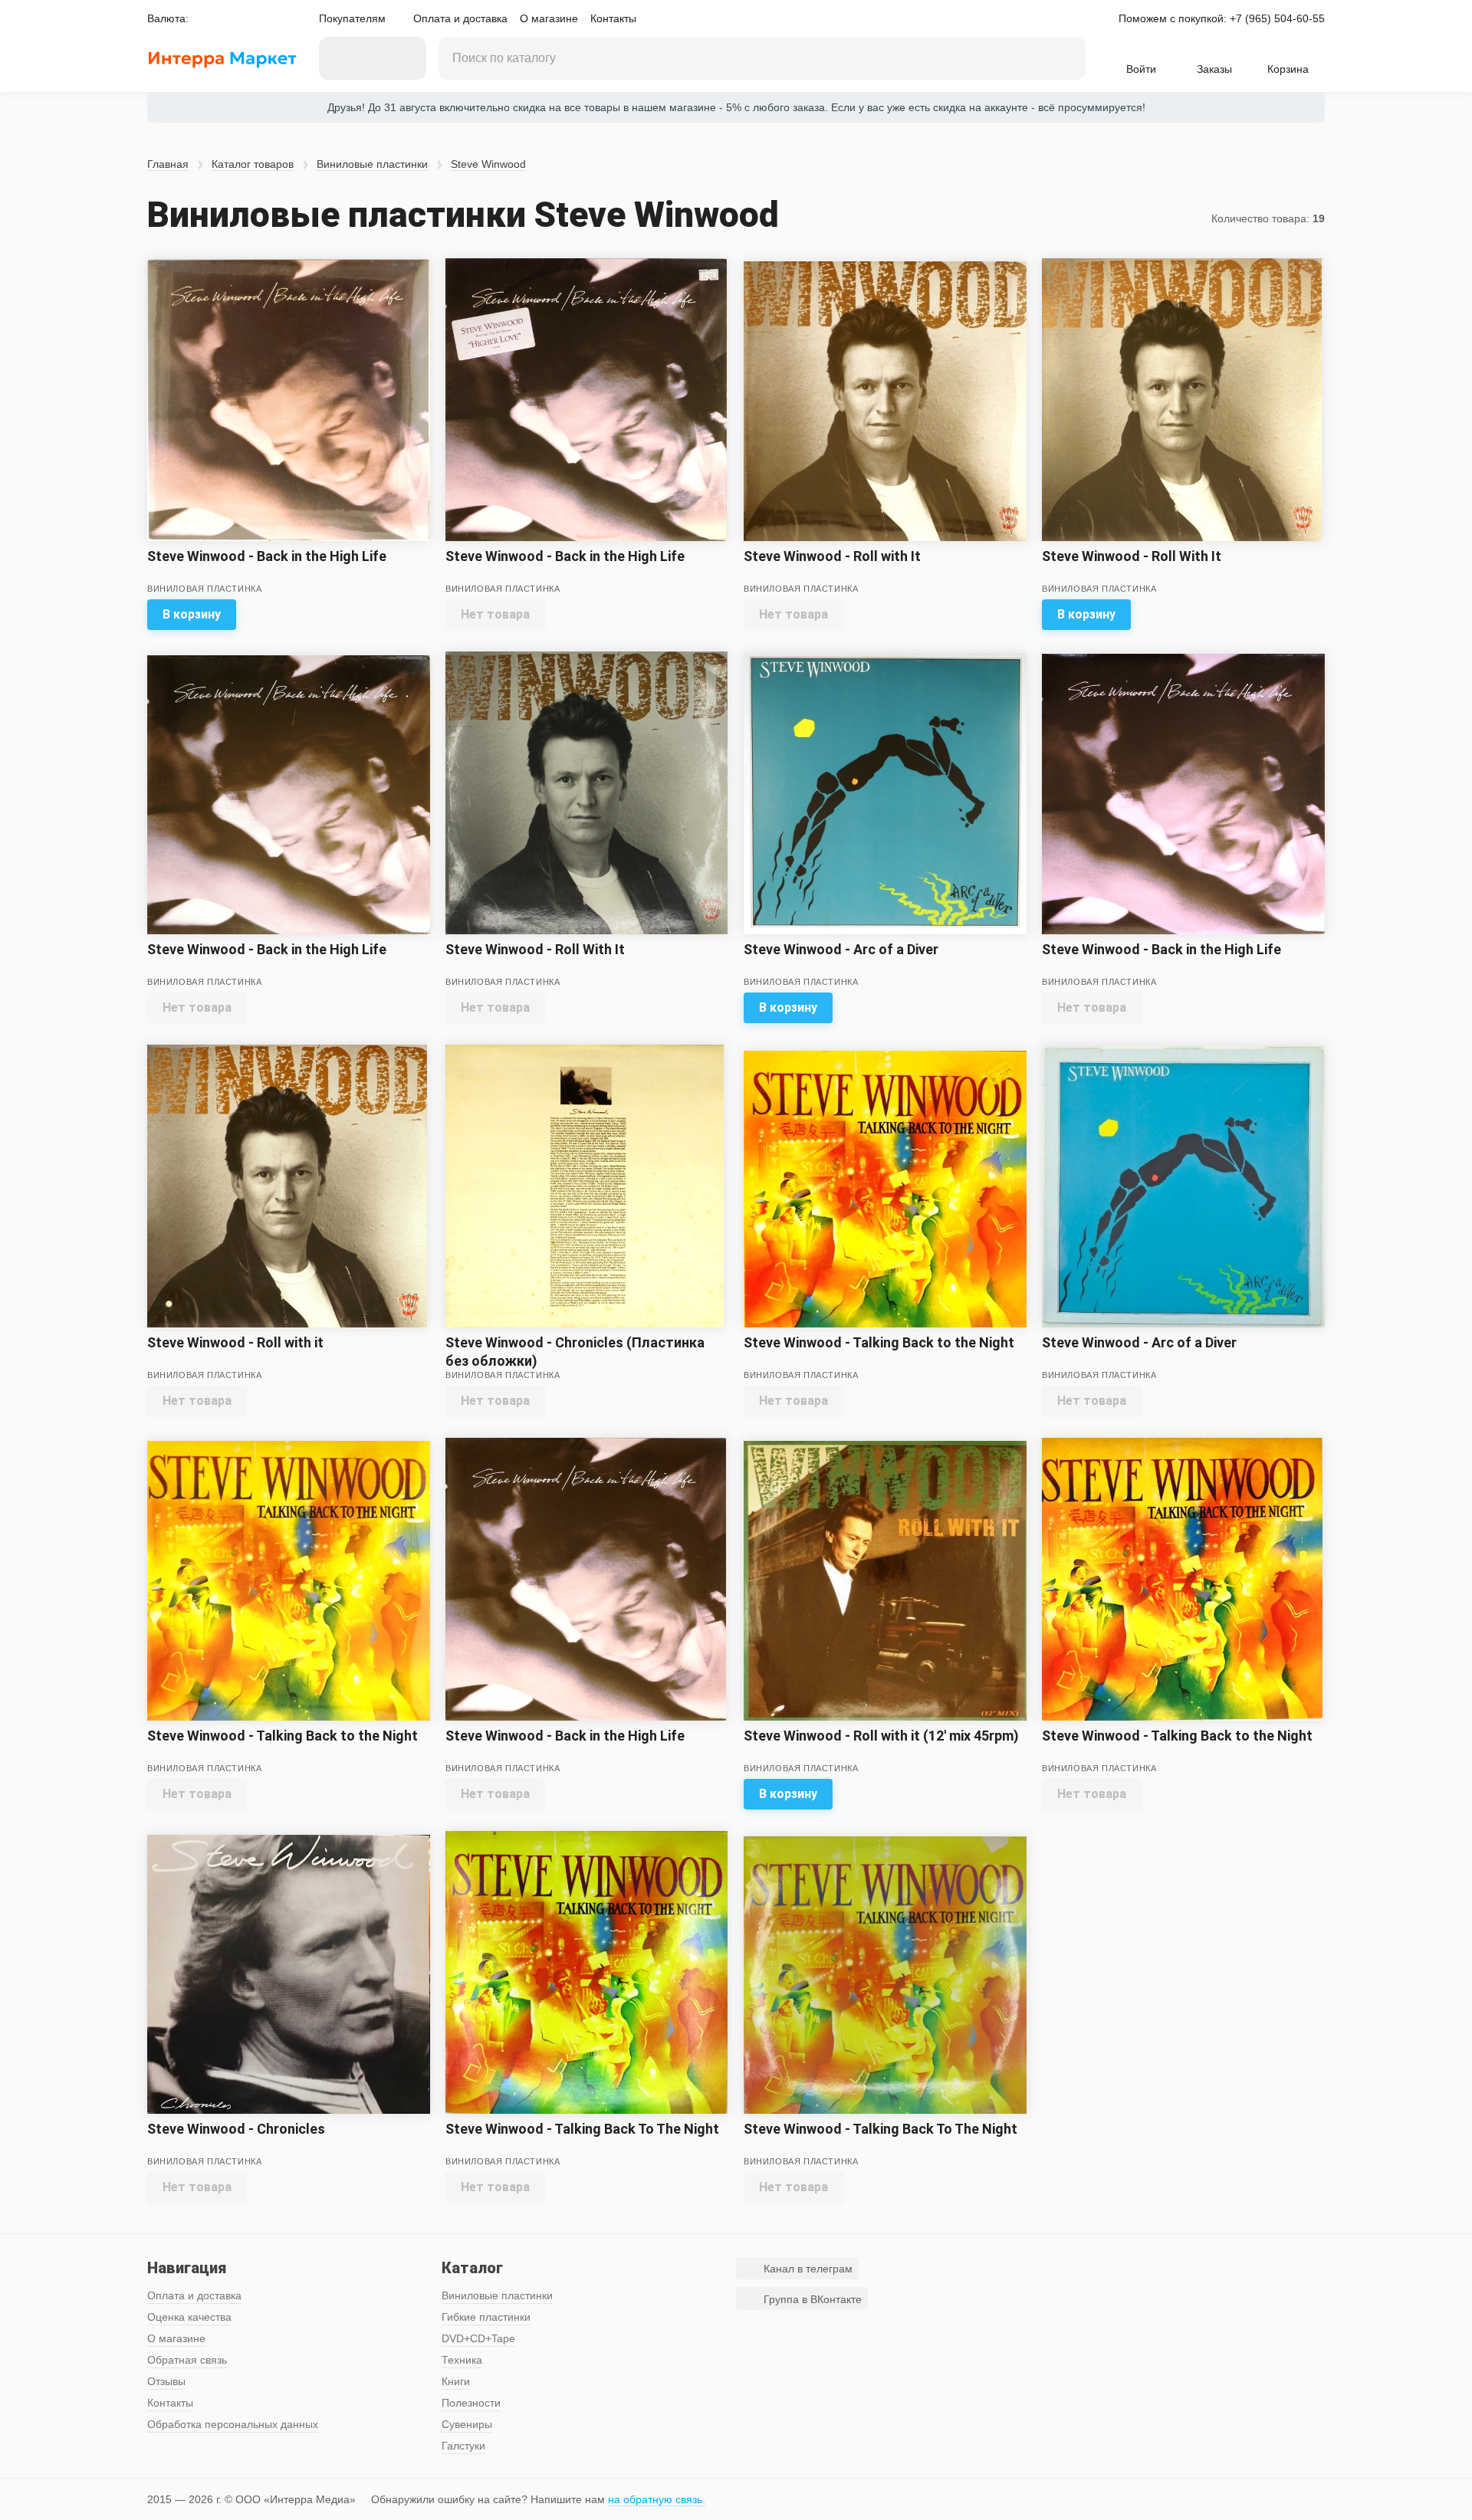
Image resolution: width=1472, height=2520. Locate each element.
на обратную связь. (657, 2499)
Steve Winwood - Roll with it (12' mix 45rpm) (881, 1736)
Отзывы (166, 2381)
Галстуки (463, 2446)
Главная (168, 164)
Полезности (471, 2403)
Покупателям (352, 18)
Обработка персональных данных (233, 2424)
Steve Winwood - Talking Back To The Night (582, 2129)
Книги (456, 2381)
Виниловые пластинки (372, 164)
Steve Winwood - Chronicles (236, 2129)
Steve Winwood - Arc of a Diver (841, 949)
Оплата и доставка (460, 18)
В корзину (192, 614)
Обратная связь (187, 2360)
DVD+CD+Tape (478, 2338)
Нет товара (495, 614)
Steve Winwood (488, 164)
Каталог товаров (253, 164)
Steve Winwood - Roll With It (1132, 556)
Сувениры (467, 2424)
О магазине (549, 18)
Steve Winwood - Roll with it (235, 1342)
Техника (462, 2360)
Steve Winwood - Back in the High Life (267, 556)
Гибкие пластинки (486, 2317)
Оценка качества (189, 2317)
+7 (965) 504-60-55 (1277, 18)
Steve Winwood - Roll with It (832, 556)
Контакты (613, 18)
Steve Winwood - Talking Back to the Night (879, 1342)
